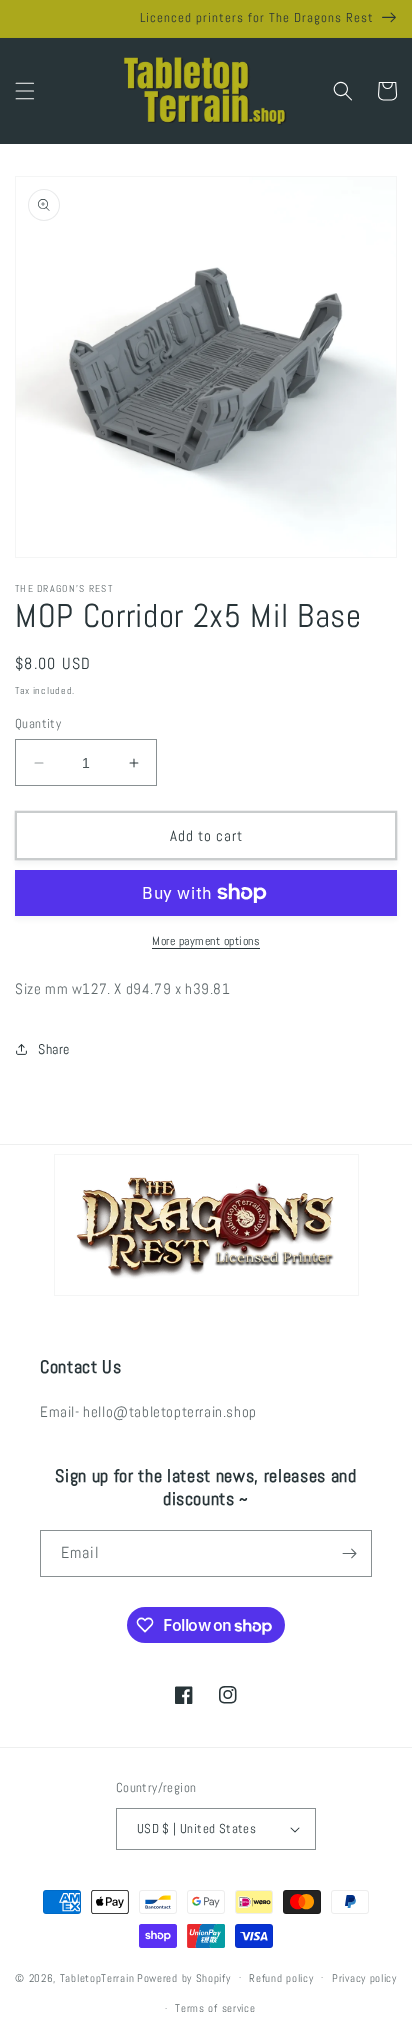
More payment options (206, 941)
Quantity (38, 723)
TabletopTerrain (97, 1977)
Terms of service (215, 2008)
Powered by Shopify (184, 1977)
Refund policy (281, 1978)
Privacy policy (364, 1978)
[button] (25, 91)
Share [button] (54, 1049)
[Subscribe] (349, 1553)
